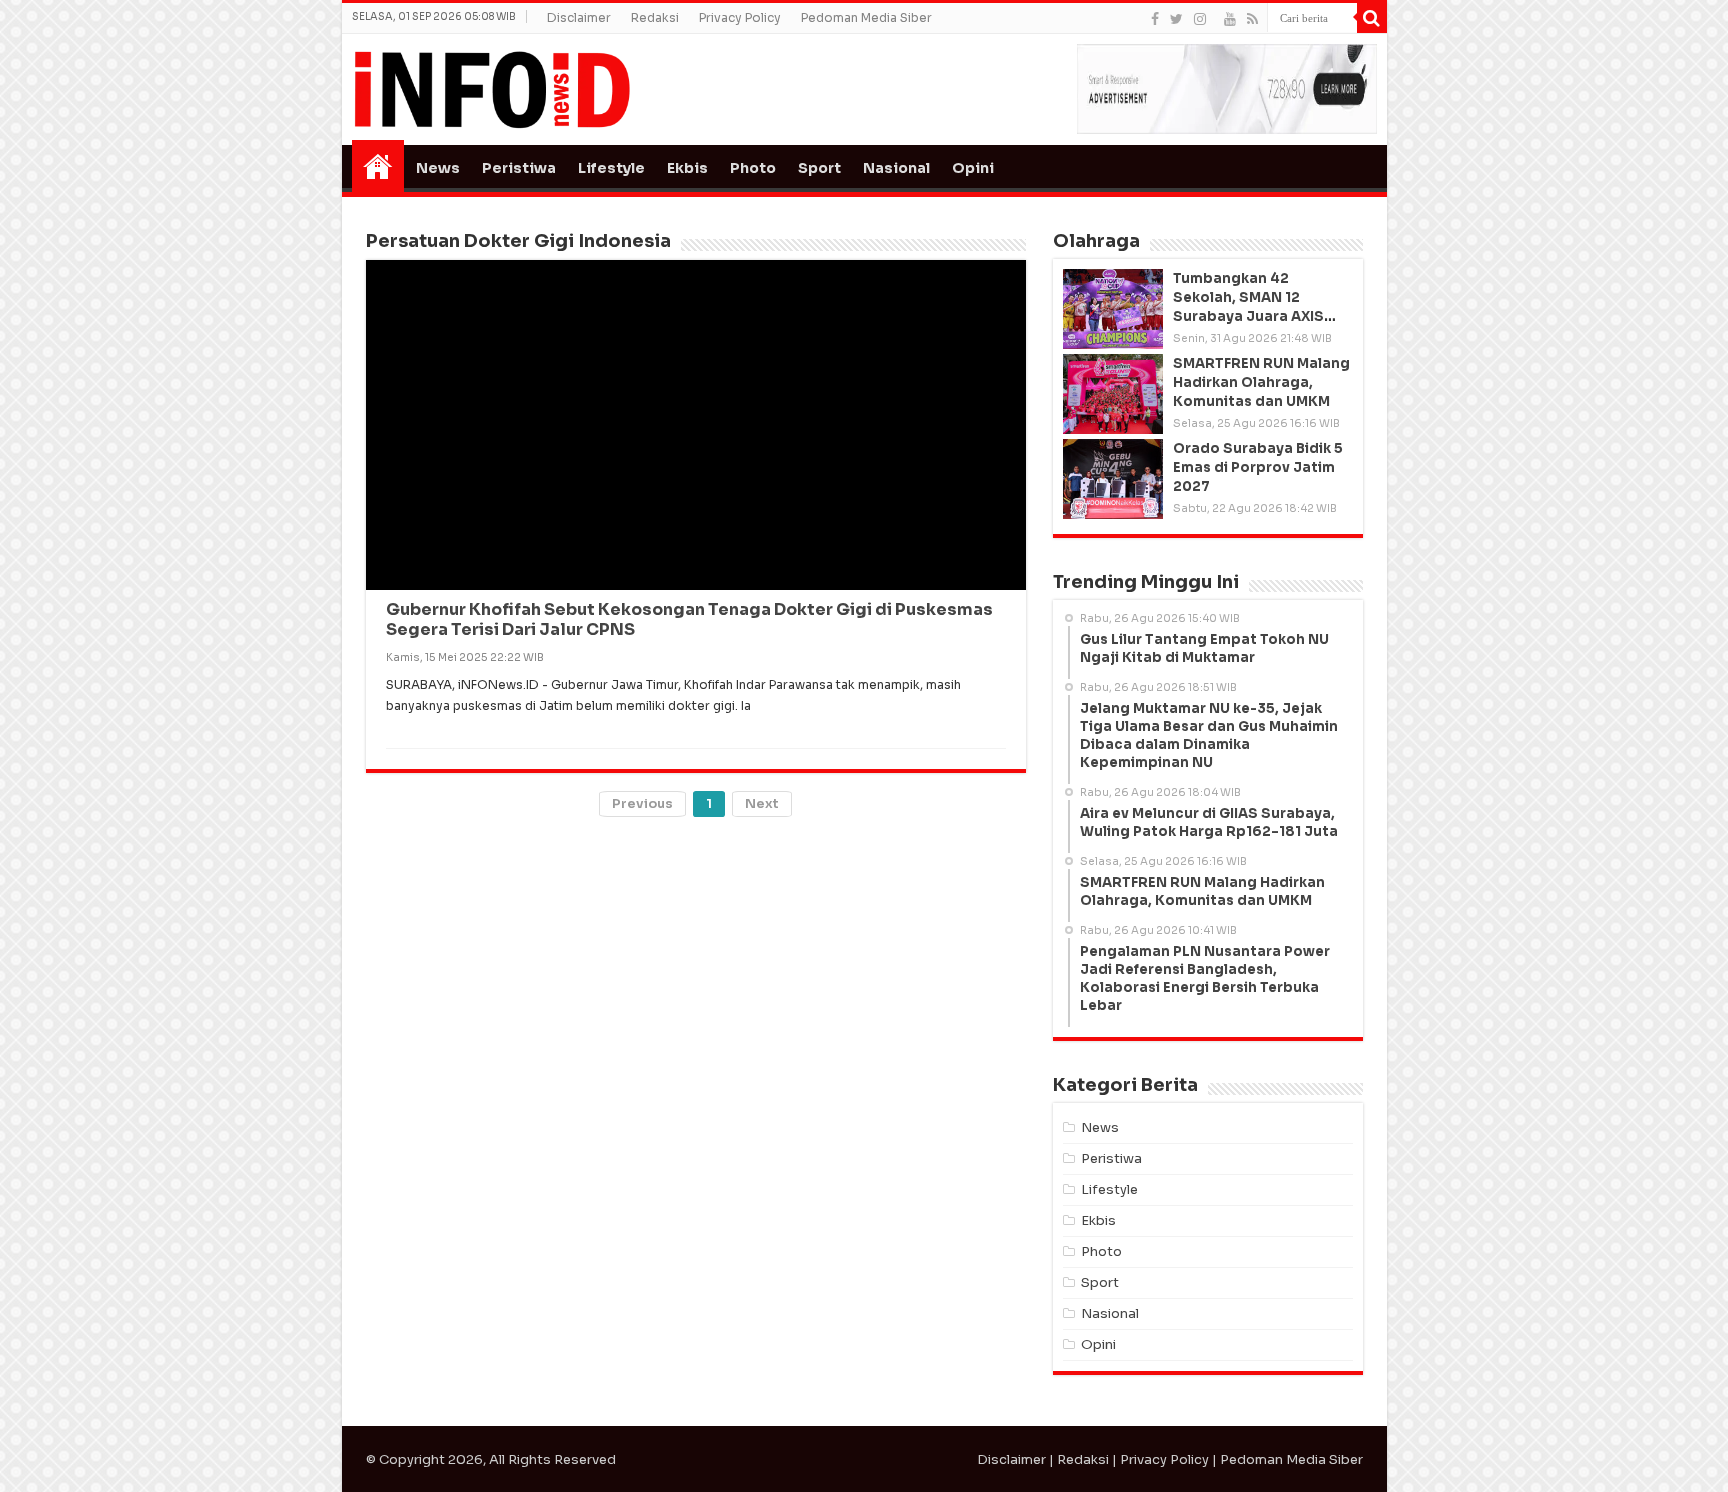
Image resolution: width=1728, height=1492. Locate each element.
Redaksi (655, 17)
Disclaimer (579, 17)
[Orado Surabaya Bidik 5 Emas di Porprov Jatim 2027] (1113, 479)
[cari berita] (1372, 18)
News (438, 168)
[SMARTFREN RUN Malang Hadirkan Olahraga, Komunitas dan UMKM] (1113, 394)
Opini (973, 168)
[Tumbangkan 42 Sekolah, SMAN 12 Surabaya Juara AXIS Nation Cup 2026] (1113, 309)
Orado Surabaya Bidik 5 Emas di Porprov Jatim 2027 (1258, 467)
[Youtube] (1230, 19)
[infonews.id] (492, 88)
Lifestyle (611, 168)
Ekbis (687, 168)
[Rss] (1252, 19)
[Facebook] (1155, 19)
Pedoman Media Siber (866, 17)
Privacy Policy (740, 17)
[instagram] (1200, 19)
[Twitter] (1176, 19)
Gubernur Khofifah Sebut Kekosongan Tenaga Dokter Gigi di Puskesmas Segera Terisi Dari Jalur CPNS (689, 306)
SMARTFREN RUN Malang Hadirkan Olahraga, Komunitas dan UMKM (1261, 382)
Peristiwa (519, 168)
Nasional (896, 168)
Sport (819, 168)
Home (378, 166)
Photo (753, 168)
